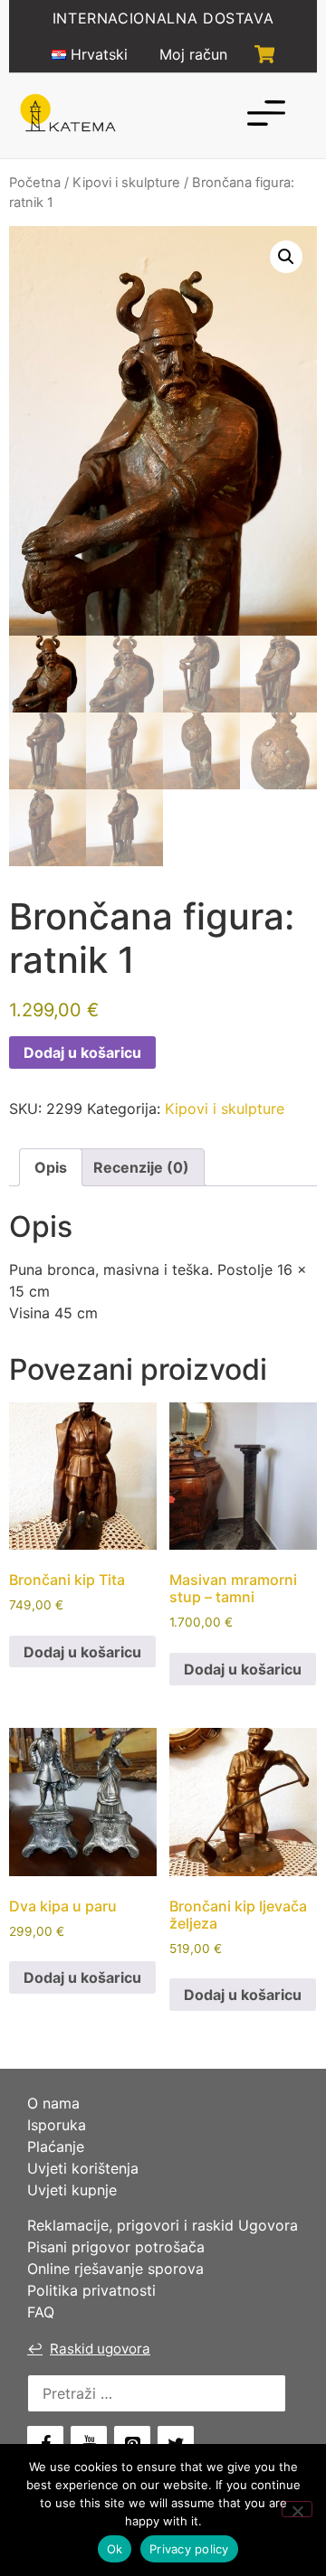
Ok (115, 2549)
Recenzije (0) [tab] (141, 1167)
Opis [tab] (51, 1167)
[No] (297, 2509)
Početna (35, 183)
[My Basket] (265, 54)
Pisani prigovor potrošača (116, 2247)
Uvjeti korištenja (83, 2168)
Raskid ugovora (89, 2349)
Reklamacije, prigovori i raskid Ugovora (163, 2225)
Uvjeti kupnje (72, 2190)
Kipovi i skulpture (126, 183)
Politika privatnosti (91, 2290)
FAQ (41, 2312)
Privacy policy (189, 2549)
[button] (286, 257)
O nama (53, 2103)
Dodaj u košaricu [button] (82, 1652)
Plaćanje (56, 2147)
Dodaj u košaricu (82, 1052)
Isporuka (57, 2125)
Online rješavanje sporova (115, 2269)
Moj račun (193, 54)
